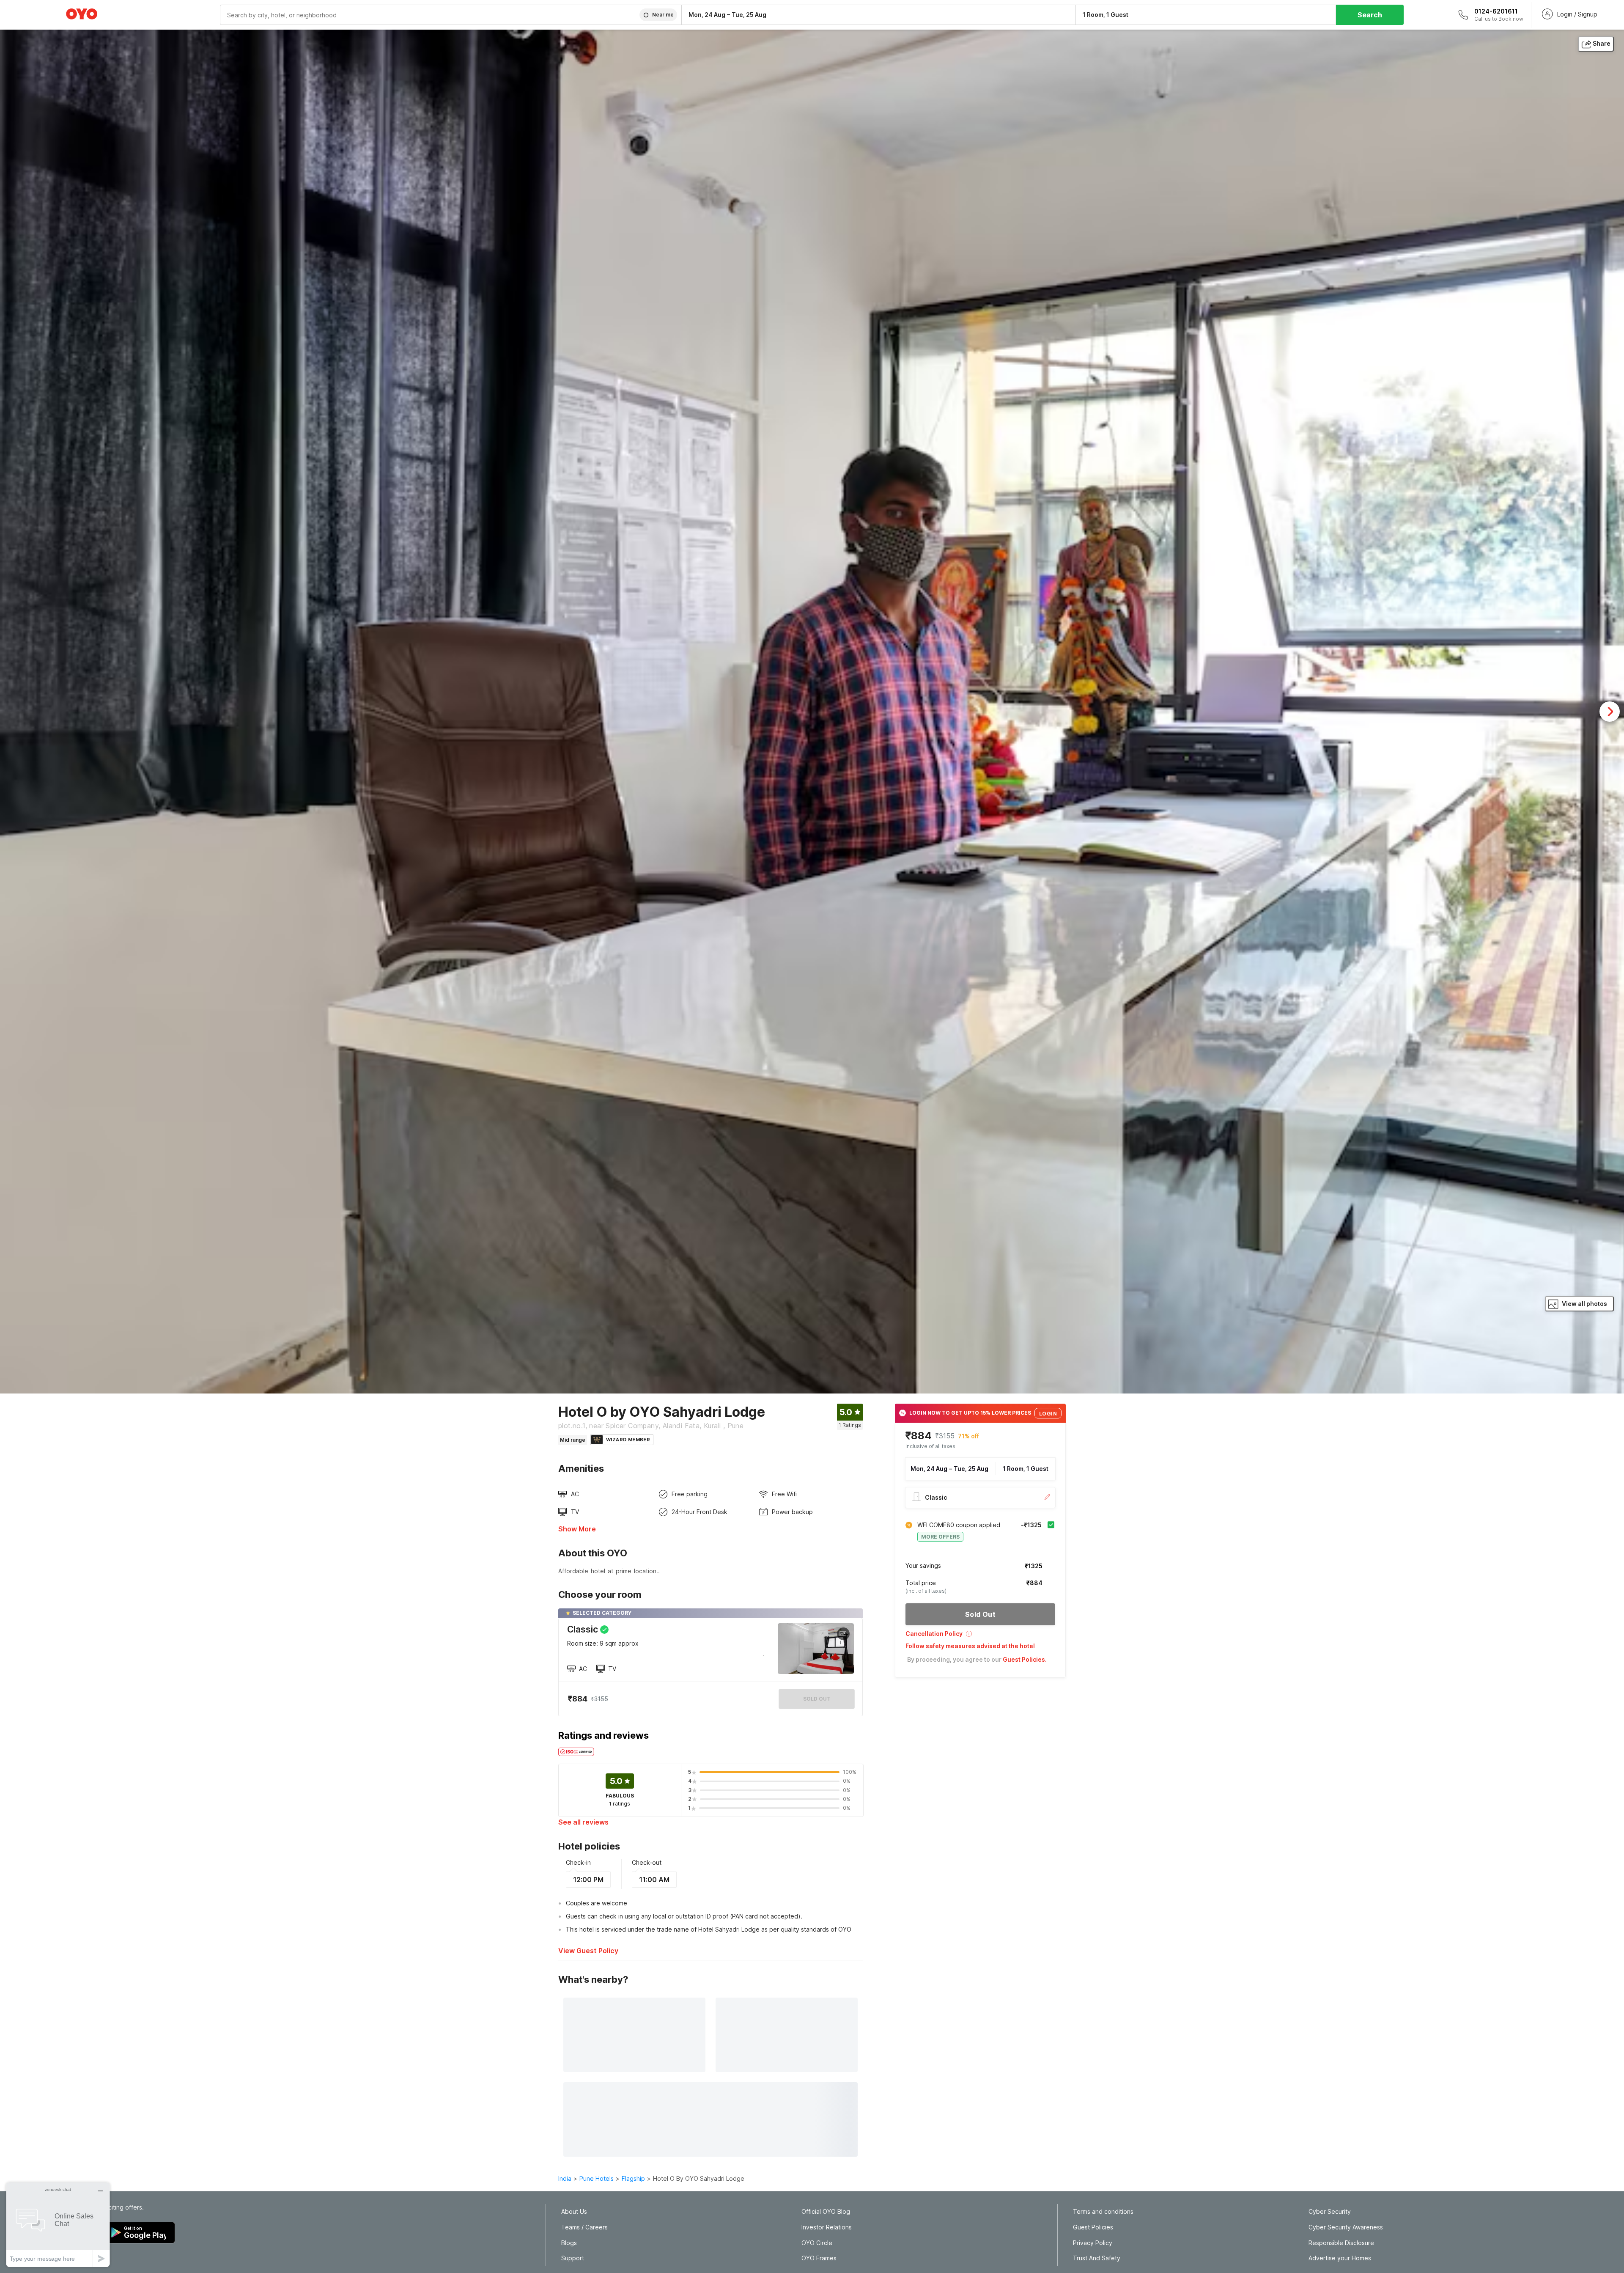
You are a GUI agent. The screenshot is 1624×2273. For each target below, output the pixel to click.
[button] (980, 1637)
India (565, 2178)
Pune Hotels (597, 2178)
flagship (633, 2178)
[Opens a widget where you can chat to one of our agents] (58, 2225)
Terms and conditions (1103, 2212)
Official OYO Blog (826, 2212)
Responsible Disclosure (1341, 2243)
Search (1370, 15)
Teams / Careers (584, 2227)
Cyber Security (1330, 2212)
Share (1602, 43)
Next (1610, 712)
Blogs (569, 2243)
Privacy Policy (1093, 2243)
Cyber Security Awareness (1346, 2227)
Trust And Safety (1097, 2258)
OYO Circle (817, 2243)
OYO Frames (819, 2258)
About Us (574, 2212)
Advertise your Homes (1340, 2258)
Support (573, 2258)
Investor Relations (827, 2227)
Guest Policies (1093, 2227)
